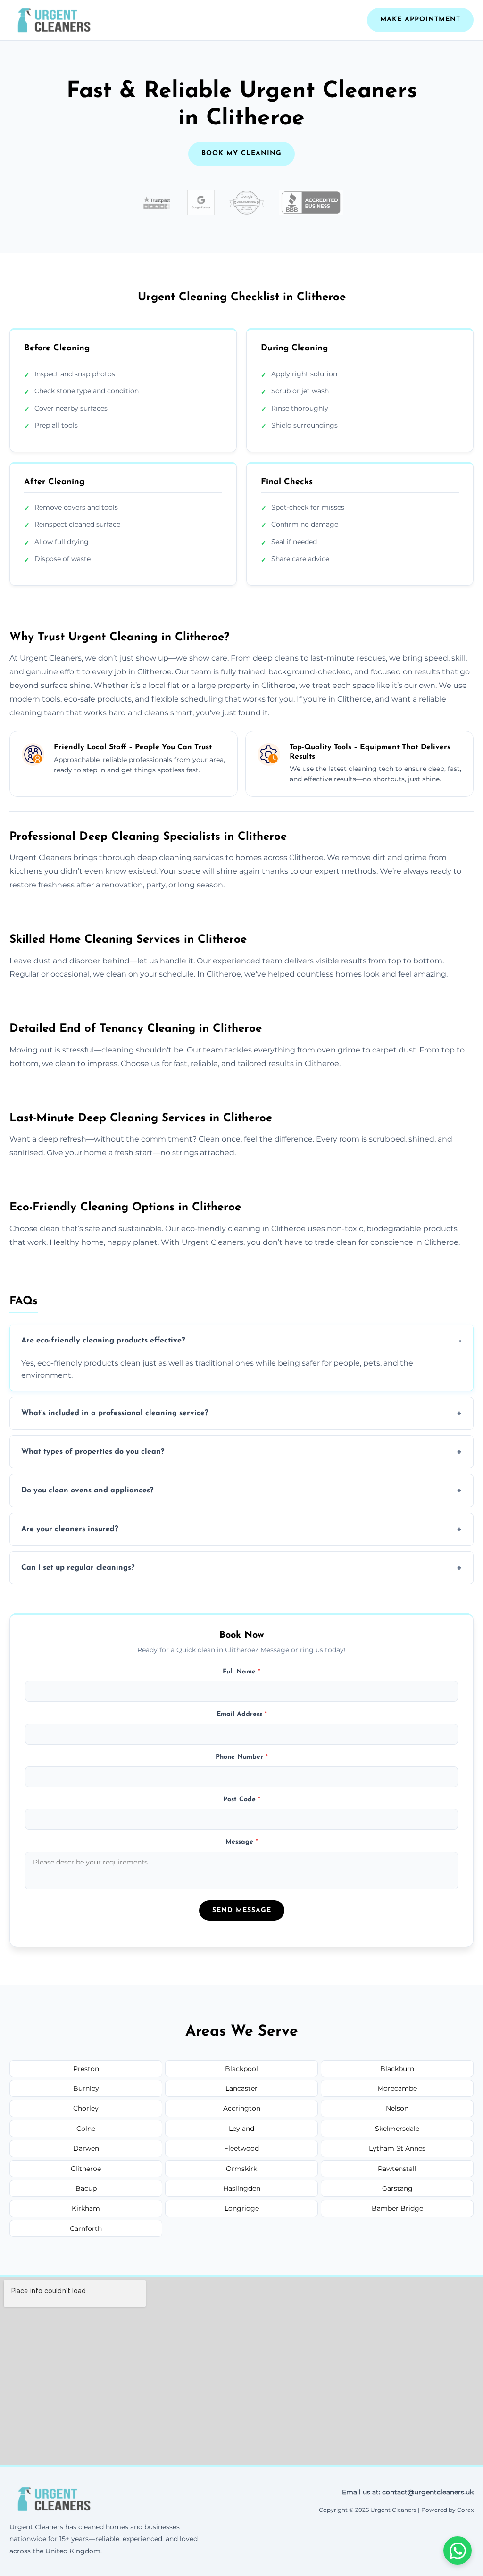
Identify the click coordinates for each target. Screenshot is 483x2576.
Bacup (86, 2188)
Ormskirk (241, 2169)
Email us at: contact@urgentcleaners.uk (408, 2492)
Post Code (242, 1800)
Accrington (242, 2108)
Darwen (86, 2148)
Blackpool (241, 2069)
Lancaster (241, 2088)
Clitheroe (86, 2169)
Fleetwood (241, 2148)
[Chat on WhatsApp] (458, 2551)
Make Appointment (420, 20)
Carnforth (86, 2228)
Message (242, 1842)
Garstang (397, 2188)
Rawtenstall (397, 2169)
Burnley (86, 2088)
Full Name (241, 1672)
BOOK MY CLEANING (241, 153)
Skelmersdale (397, 2129)
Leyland (241, 2129)
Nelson (397, 2108)
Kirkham (86, 2208)
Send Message (242, 1910)
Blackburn (397, 2069)
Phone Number (242, 1757)
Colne (86, 2129)
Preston (86, 2069)
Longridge (242, 2208)
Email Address (242, 1714)
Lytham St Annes (397, 2148)
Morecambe (397, 2088)
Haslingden (242, 2188)
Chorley (86, 2108)
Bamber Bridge (397, 2208)
